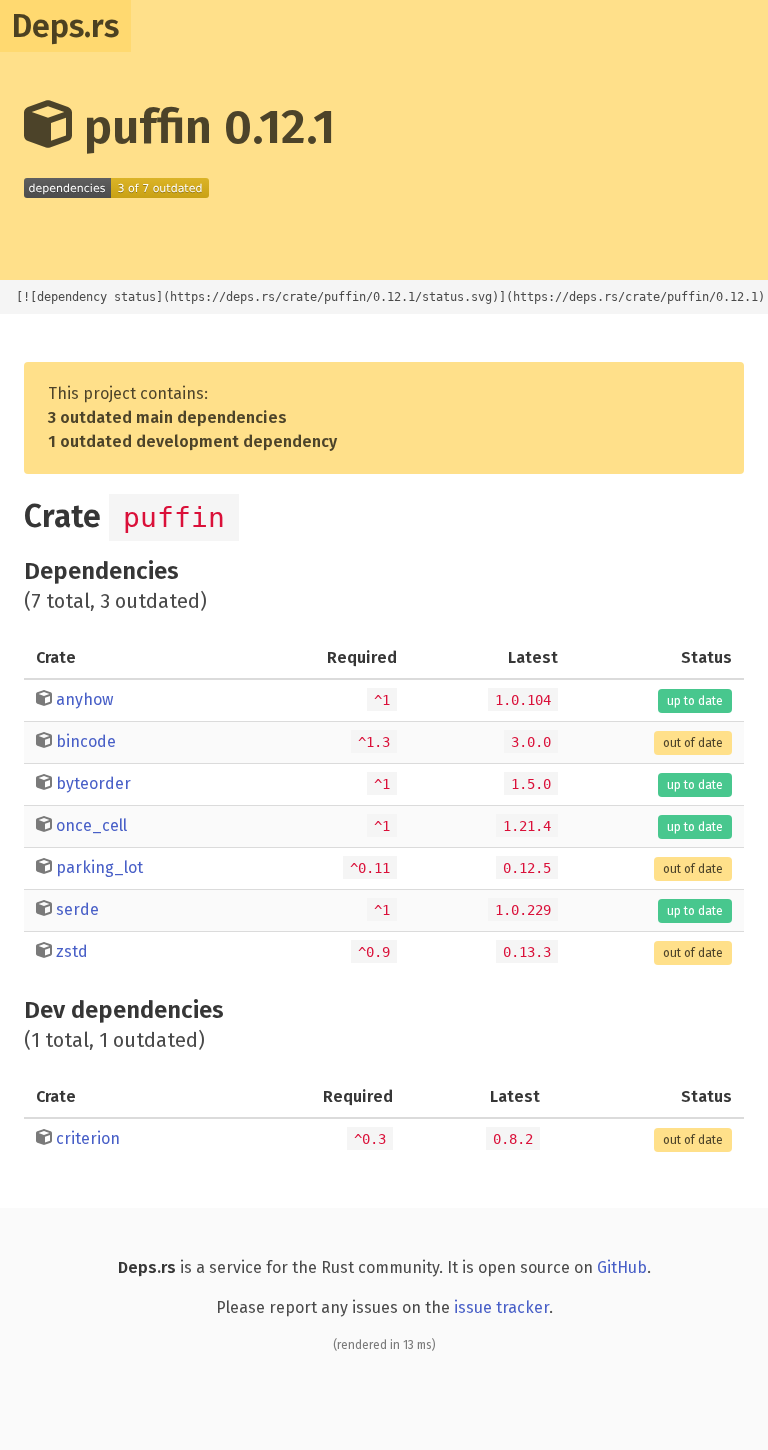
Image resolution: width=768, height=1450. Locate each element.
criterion (88, 1138)
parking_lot (99, 867)
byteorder (93, 783)
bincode (86, 741)
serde (77, 909)
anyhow (84, 699)
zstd (72, 951)
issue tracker (501, 1307)
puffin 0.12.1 (203, 127)
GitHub (622, 1267)
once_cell (91, 825)
